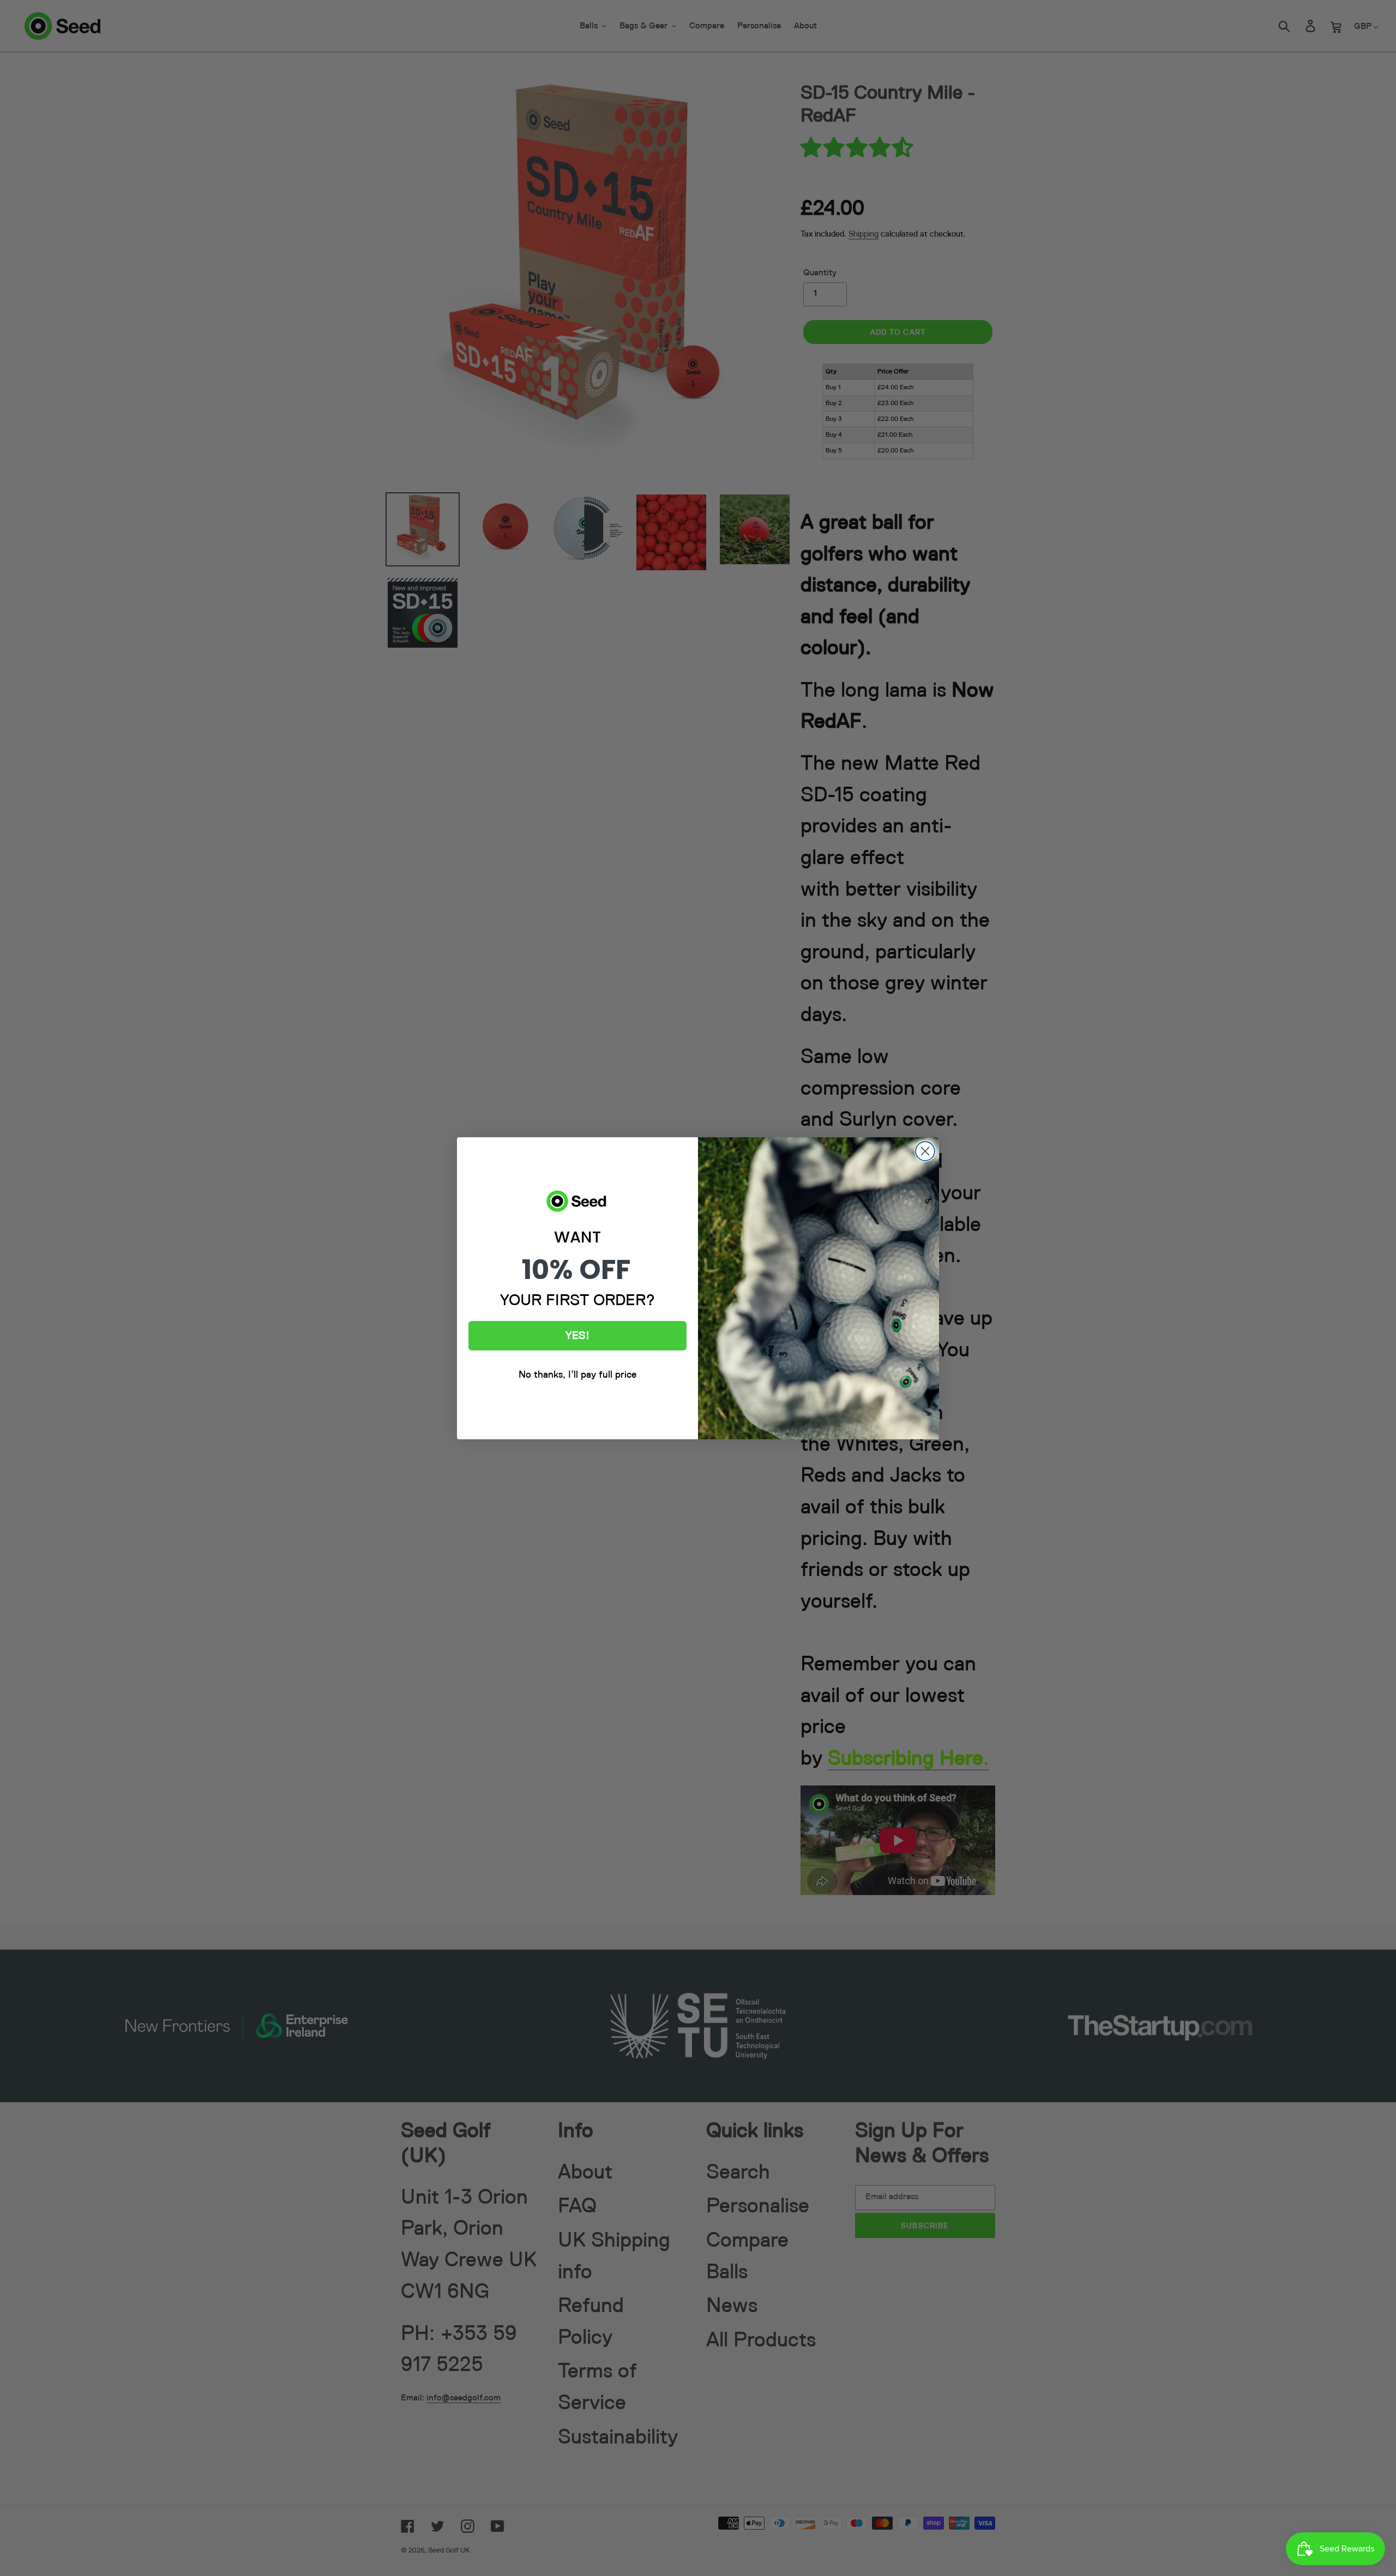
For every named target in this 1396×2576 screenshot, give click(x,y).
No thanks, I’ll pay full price (577, 1375)
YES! (577, 1336)
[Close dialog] (925, 1151)
